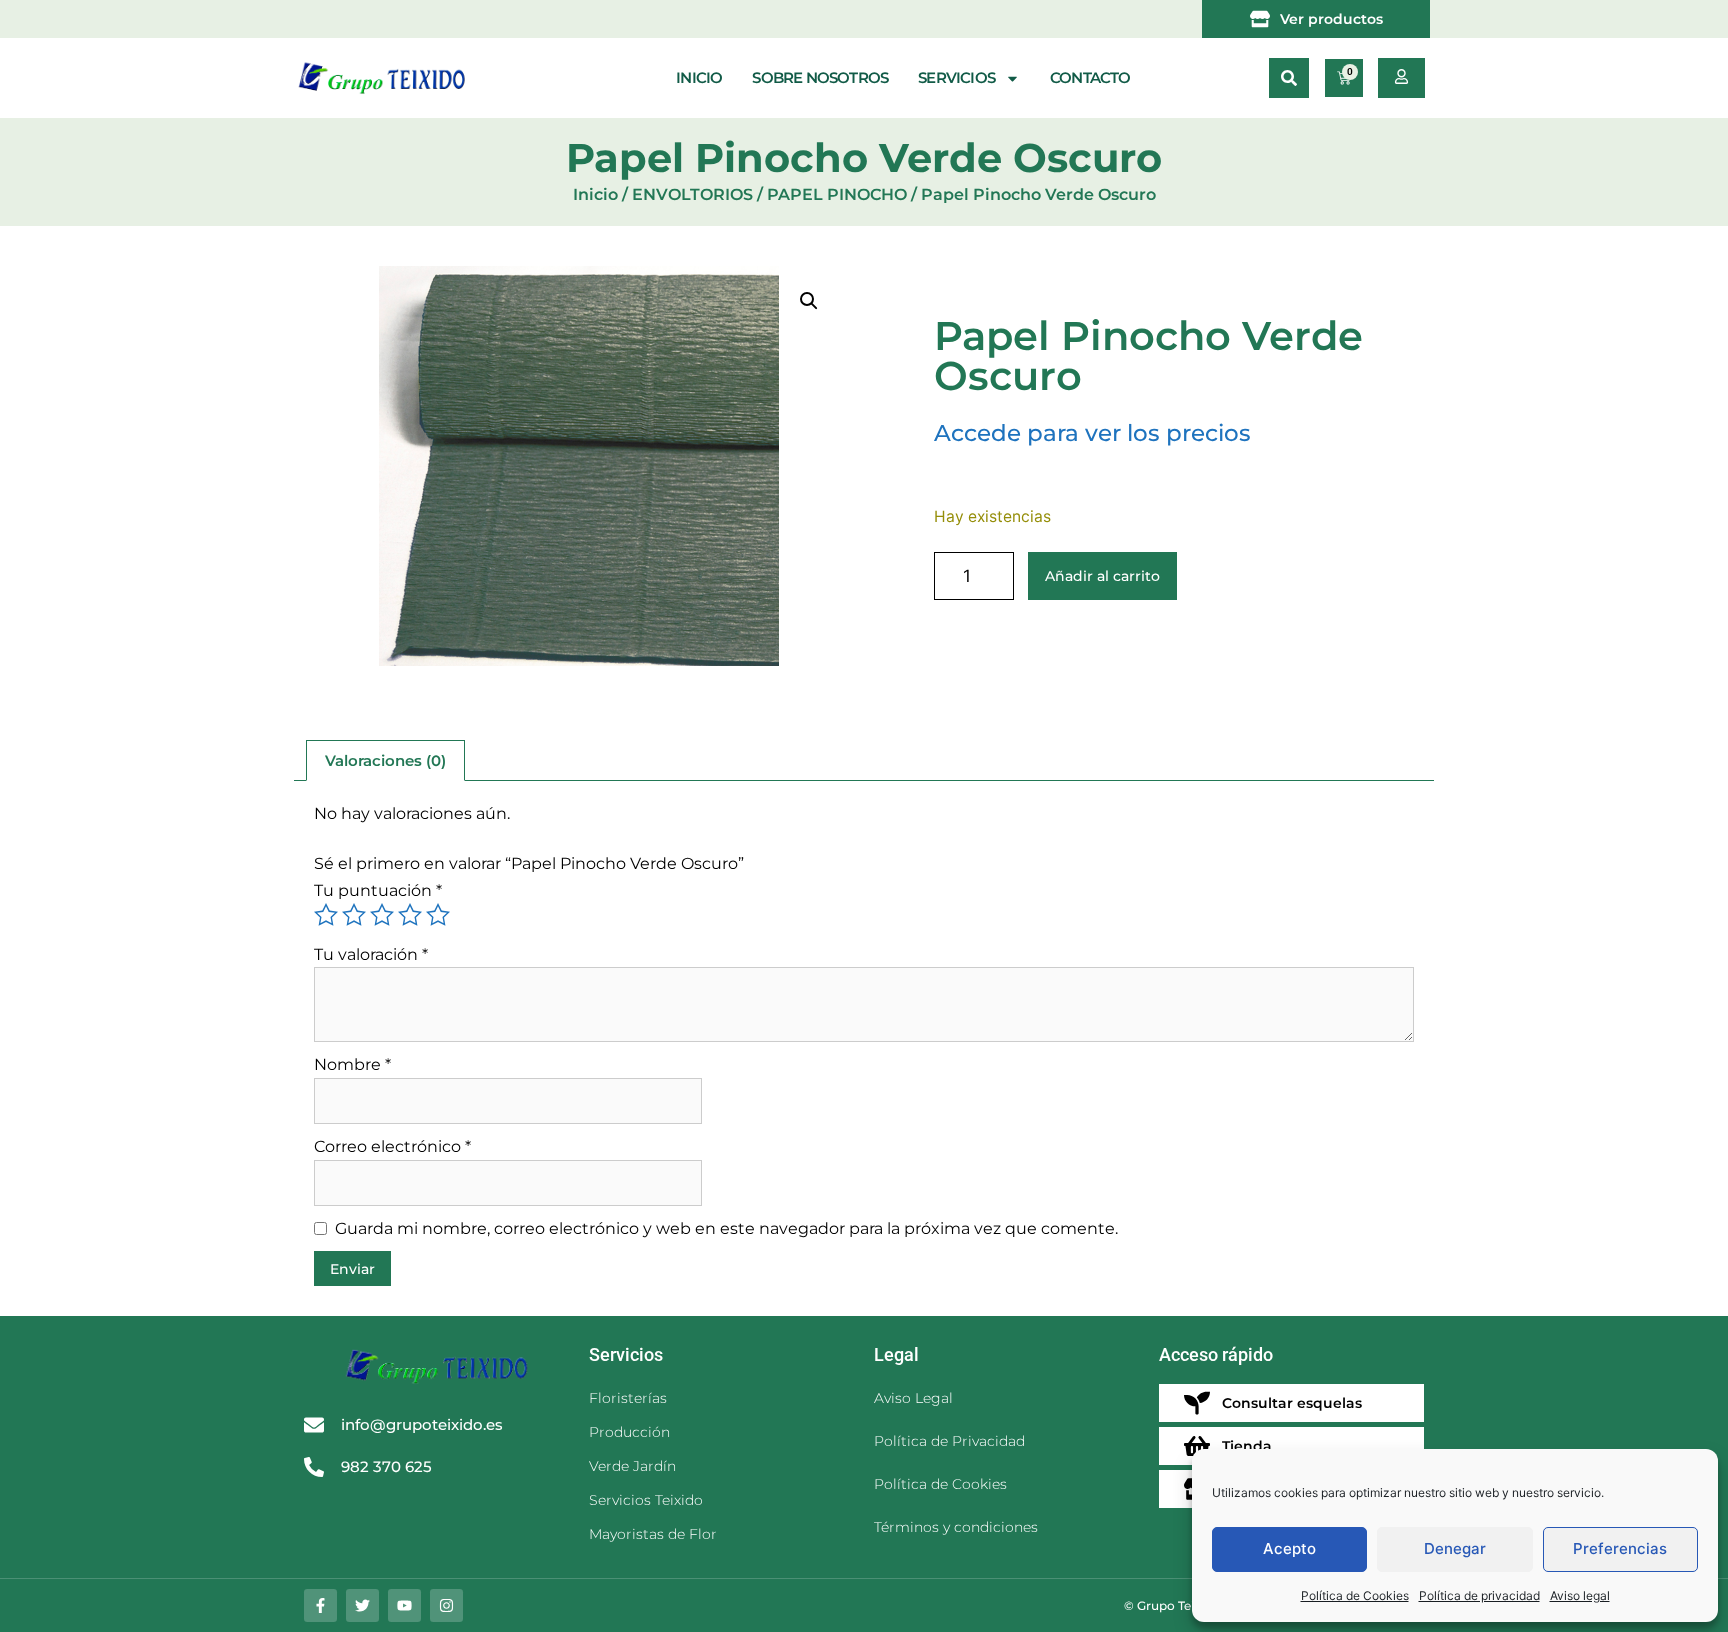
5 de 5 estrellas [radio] (438, 915)
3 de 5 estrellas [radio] (382, 915)
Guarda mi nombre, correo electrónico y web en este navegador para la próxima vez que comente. (726, 1228)
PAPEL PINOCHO (837, 194)
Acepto (1289, 1548)
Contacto (1090, 77)
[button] (1289, 78)
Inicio (699, 77)
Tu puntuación (378, 890)
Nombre (352, 1064)
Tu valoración (371, 954)
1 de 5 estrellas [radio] (326, 915)
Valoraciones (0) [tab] (385, 760)
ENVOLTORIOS (692, 194)
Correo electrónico (392, 1146)
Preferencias (1620, 1548)
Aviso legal (1580, 1595)
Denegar (1455, 1548)
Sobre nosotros (820, 77)
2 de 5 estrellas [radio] (354, 915)
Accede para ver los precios (1092, 433)
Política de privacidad (1479, 1595)
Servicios (956, 77)
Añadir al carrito (1102, 576)
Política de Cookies (1355, 1595)
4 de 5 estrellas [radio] (410, 915)
